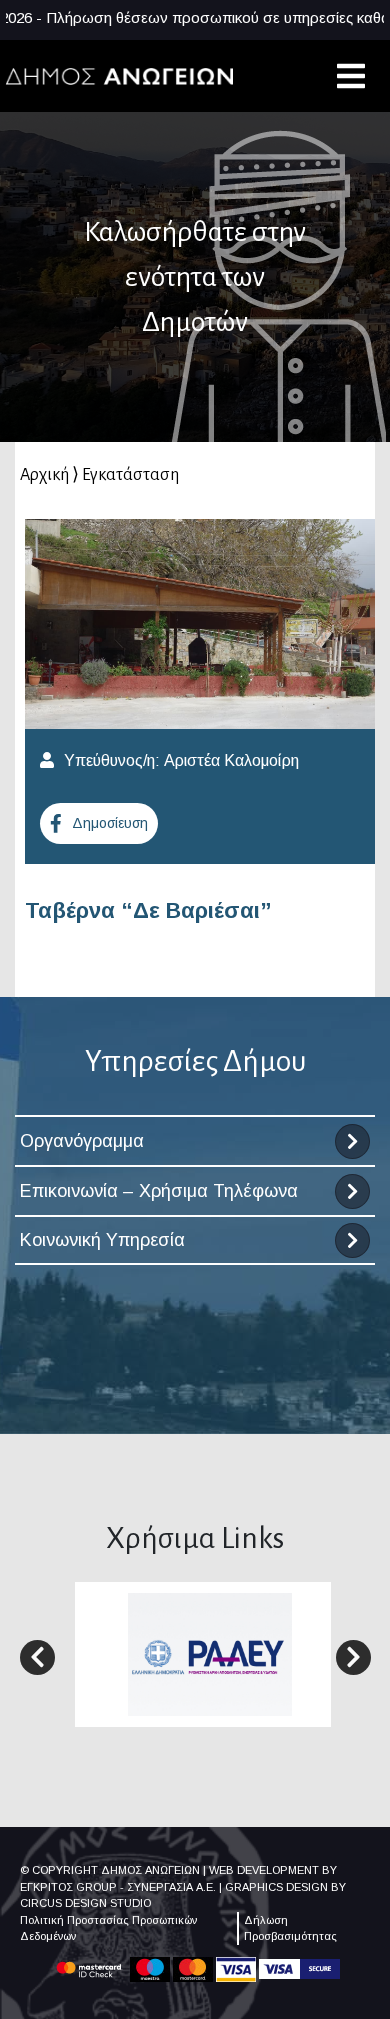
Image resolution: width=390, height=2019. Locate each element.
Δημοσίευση (110, 823)
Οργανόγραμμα (82, 1141)
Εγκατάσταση (130, 475)
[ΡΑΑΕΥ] (210, 1653)
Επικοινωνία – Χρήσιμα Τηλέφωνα (159, 1191)
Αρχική (44, 475)
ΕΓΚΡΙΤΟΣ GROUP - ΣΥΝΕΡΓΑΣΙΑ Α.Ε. (118, 1887)
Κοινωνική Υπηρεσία (102, 1240)
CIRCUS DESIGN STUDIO (85, 1903)
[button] (37, 1657)
